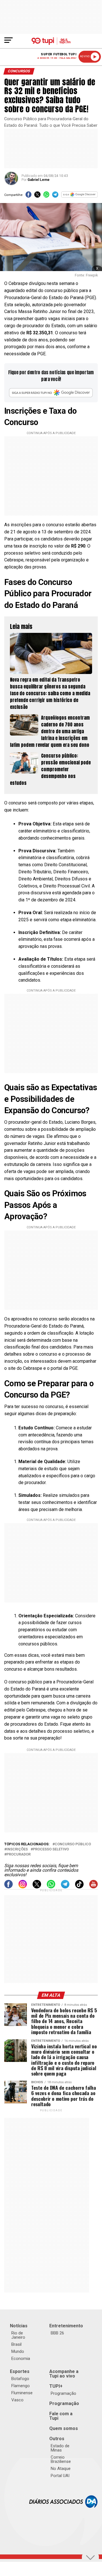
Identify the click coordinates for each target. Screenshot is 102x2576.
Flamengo (21, 2386)
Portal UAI (60, 2476)
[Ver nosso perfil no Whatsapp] (51, 1887)
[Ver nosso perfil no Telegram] (65, 1887)
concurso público (73, 1844)
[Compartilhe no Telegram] (55, 196)
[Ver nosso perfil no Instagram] (23, 1887)
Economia (21, 2359)
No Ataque (61, 2469)
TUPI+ (56, 2386)
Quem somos (64, 2428)
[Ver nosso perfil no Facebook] (8, 1887)
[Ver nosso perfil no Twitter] (37, 1887)
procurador (19, 1855)
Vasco (17, 2400)
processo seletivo (51, 1849)
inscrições (17, 1849)
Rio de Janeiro (18, 2335)
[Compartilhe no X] (37, 196)
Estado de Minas (60, 2448)
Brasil (16, 2344)
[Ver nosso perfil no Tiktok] (79, 1887)
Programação (63, 2393)
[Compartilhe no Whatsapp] (46, 196)
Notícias (19, 2326)
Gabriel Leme (39, 180)
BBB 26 (57, 2333)
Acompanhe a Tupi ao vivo (64, 2374)
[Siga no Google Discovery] (79, 196)
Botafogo (20, 2379)
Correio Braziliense (61, 2459)
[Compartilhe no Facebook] (28, 196)
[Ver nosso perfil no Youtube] (93, 1887)
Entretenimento (66, 2326)
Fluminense (22, 2393)
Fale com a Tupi (61, 2416)
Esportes (20, 2371)
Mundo (18, 2351)
